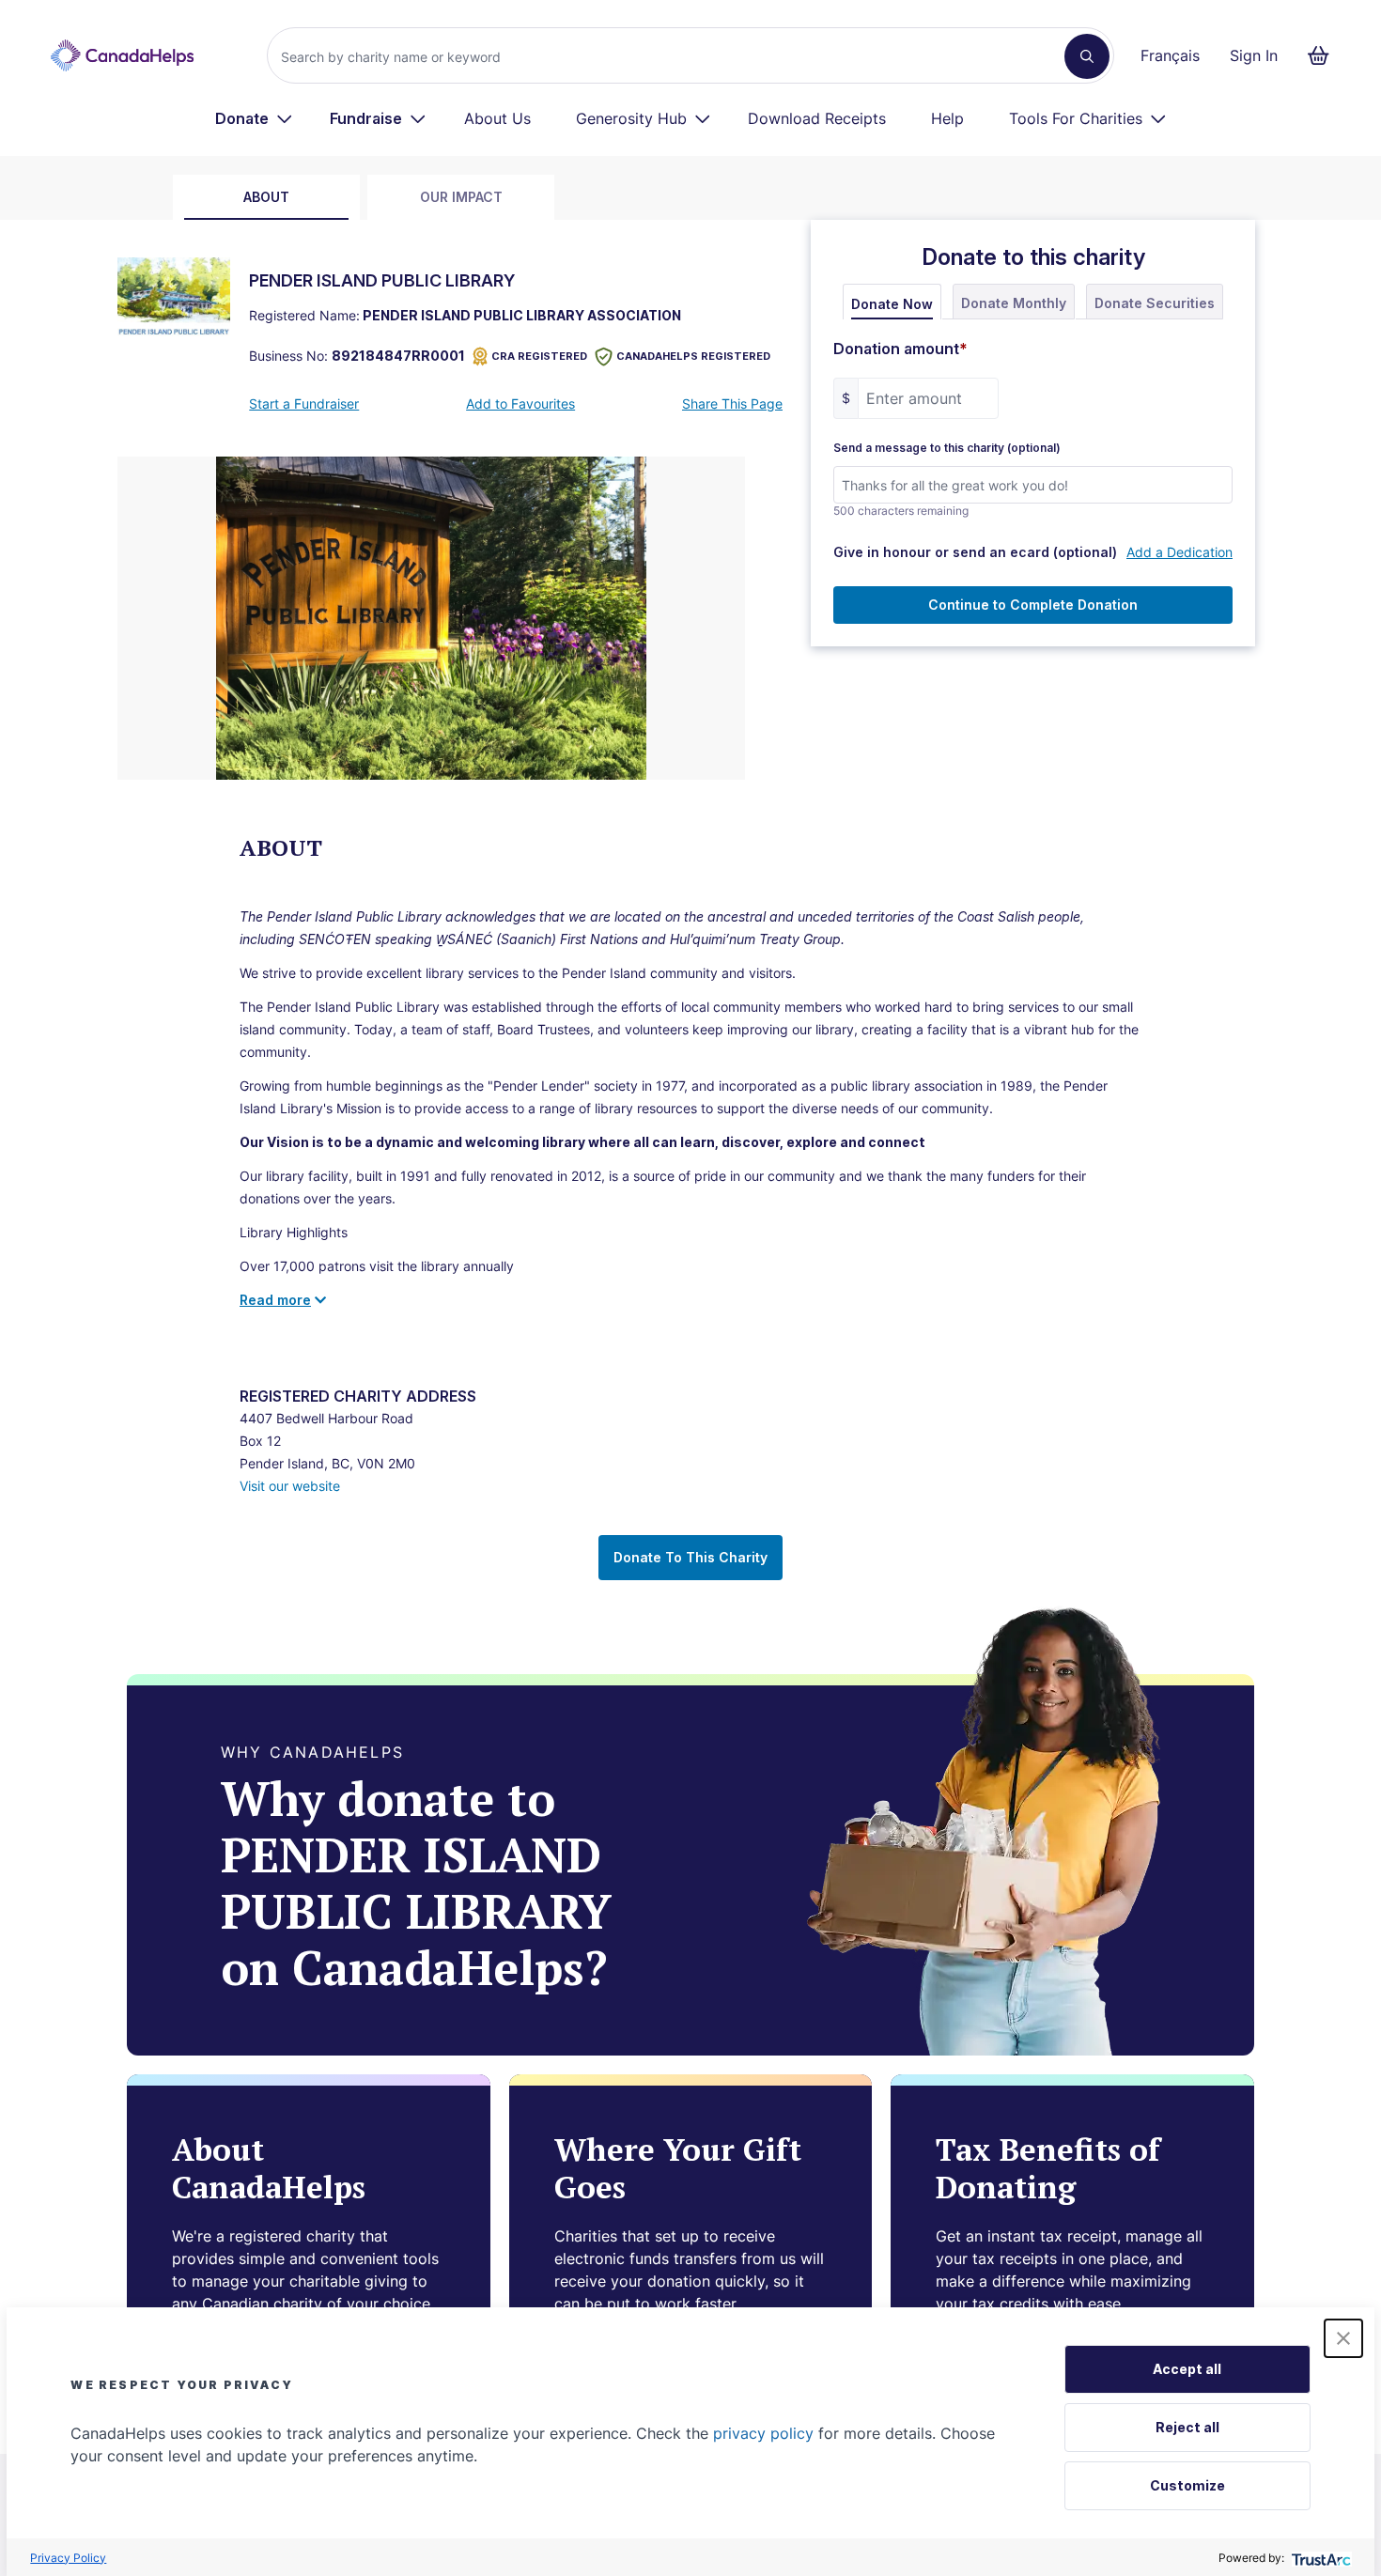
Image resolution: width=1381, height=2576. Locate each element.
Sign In (1254, 55)
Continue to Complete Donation (1033, 605)
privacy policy (763, 2433)
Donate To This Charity (690, 1557)
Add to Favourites (520, 403)
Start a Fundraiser (304, 403)
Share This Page (732, 403)
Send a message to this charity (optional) (947, 448)
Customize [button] (1187, 2485)
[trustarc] (1319, 2558)
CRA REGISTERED (539, 356)
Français (1170, 55)
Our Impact (461, 197)
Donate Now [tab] (892, 304)
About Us (497, 118)
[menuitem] (254, 118)
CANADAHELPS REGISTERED (693, 356)
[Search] (1087, 56)
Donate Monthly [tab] (1014, 303)
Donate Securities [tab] (1155, 303)
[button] (1343, 2338)
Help (947, 118)
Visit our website (290, 1486)
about (266, 197)
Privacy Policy (68, 2558)
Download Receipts (817, 118)
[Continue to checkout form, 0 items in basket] (1324, 55)
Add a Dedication (1179, 552)
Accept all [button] (1187, 2369)
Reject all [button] (1187, 2427)
